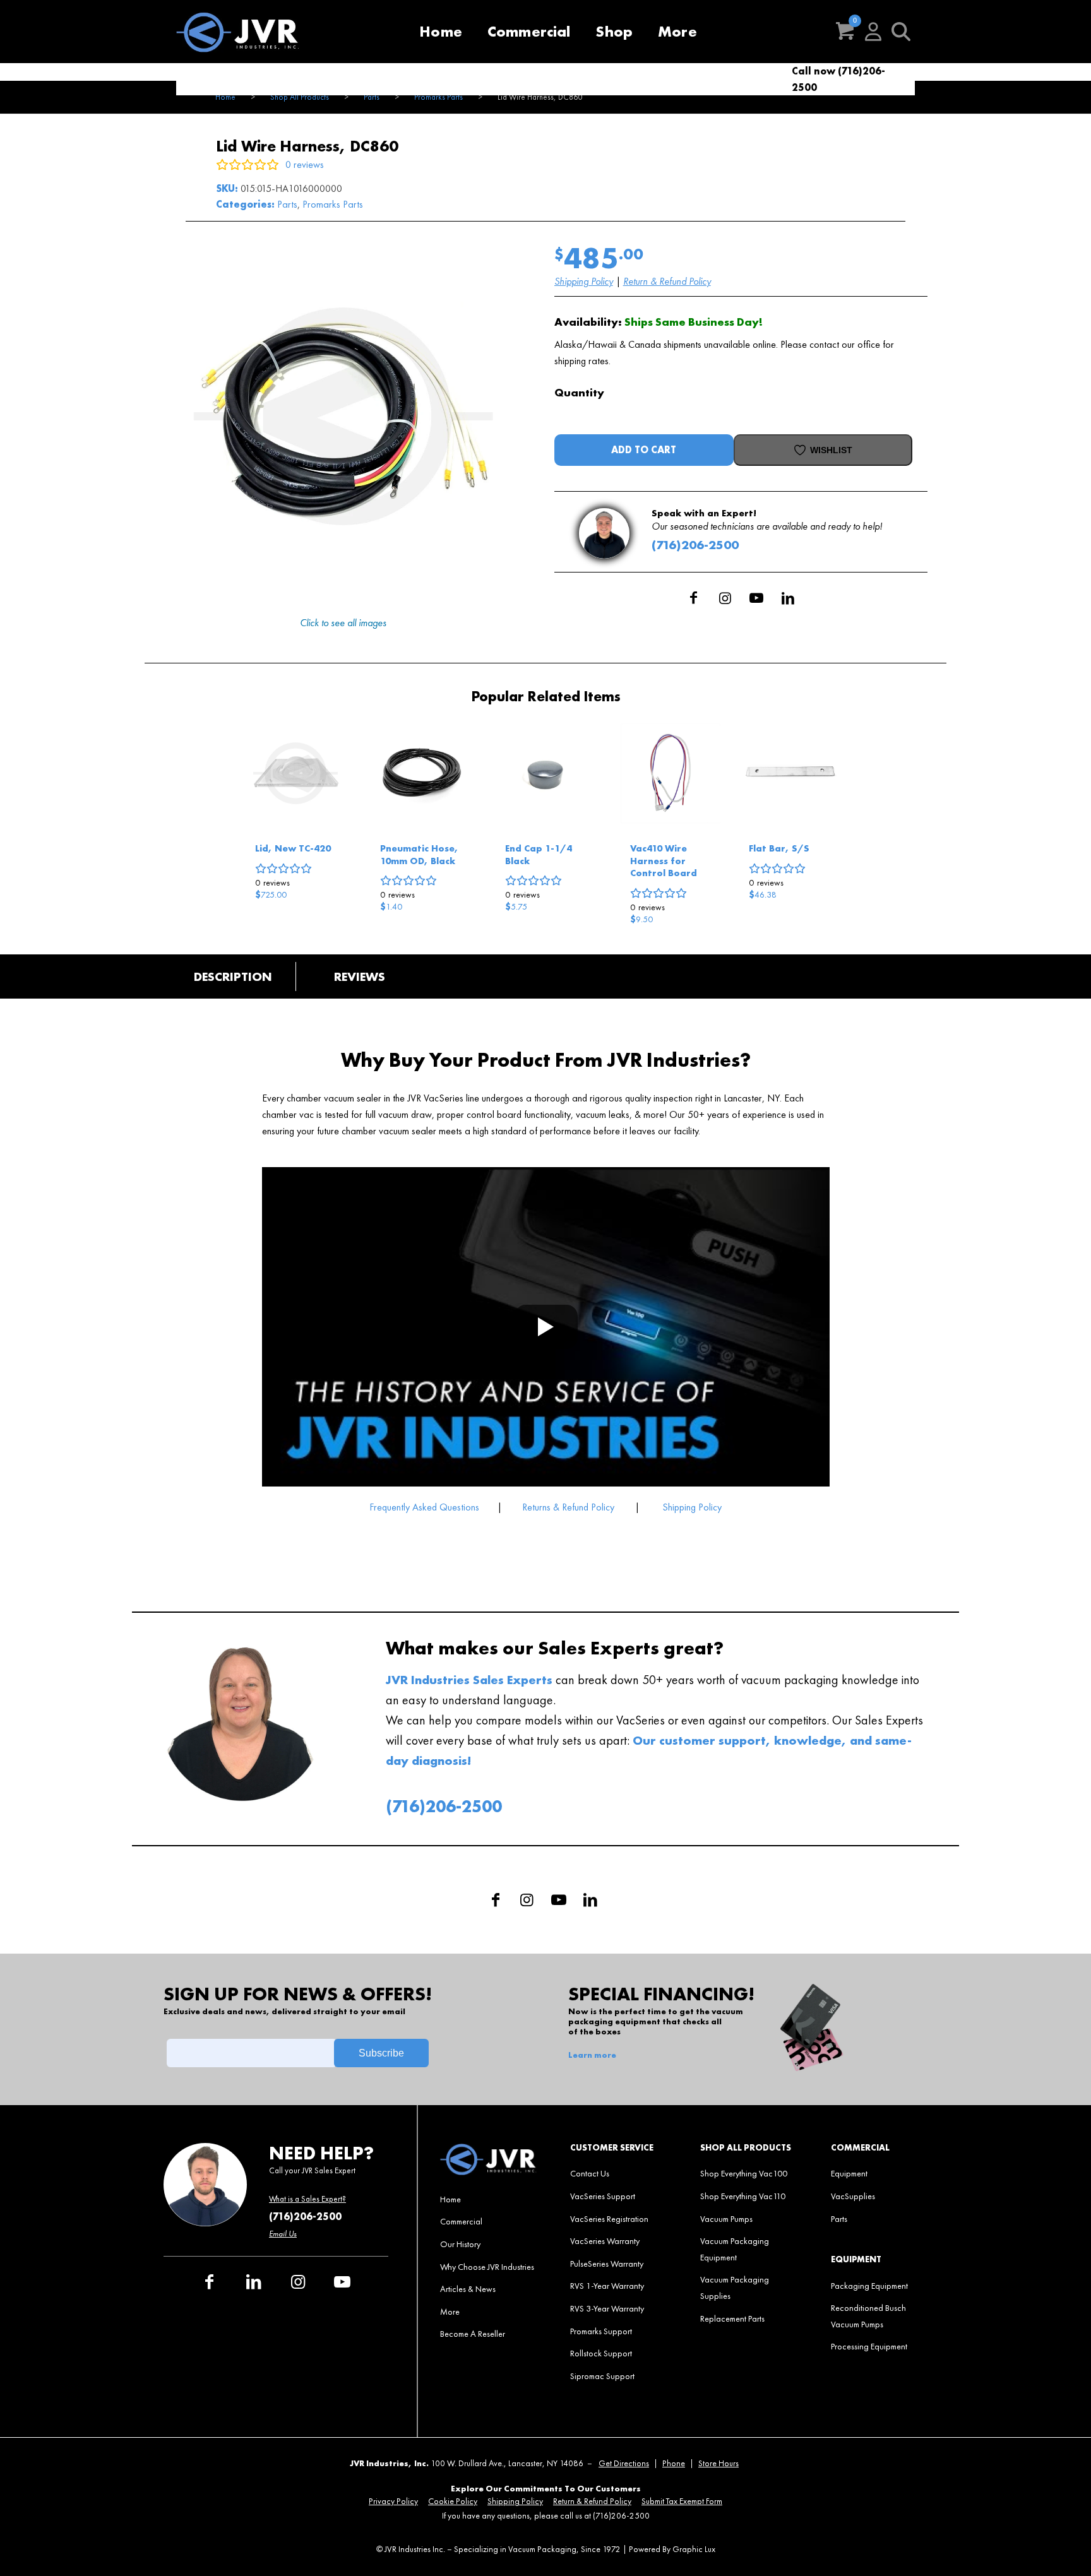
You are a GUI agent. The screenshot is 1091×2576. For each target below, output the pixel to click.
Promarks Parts (333, 204)
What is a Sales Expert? (307, 2199)
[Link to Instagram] (725, 598)
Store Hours (718, 2463)
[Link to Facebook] (693, 598)
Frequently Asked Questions (426, 1507)
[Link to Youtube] (756, 598)
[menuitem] (441, 32)
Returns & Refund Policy (568, 1507)
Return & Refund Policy (667, 281)
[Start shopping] (845, 32)
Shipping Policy (584, 281)
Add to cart (644, 450)
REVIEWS (360, 976)
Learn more (592, 2055)
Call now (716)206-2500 (838, 79)
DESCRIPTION (233, 976)
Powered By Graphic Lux (672, 2549)
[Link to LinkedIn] (788, 598)
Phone (674, 2463)
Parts (287, 204)
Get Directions (624, 2463)
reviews (272, 882)
